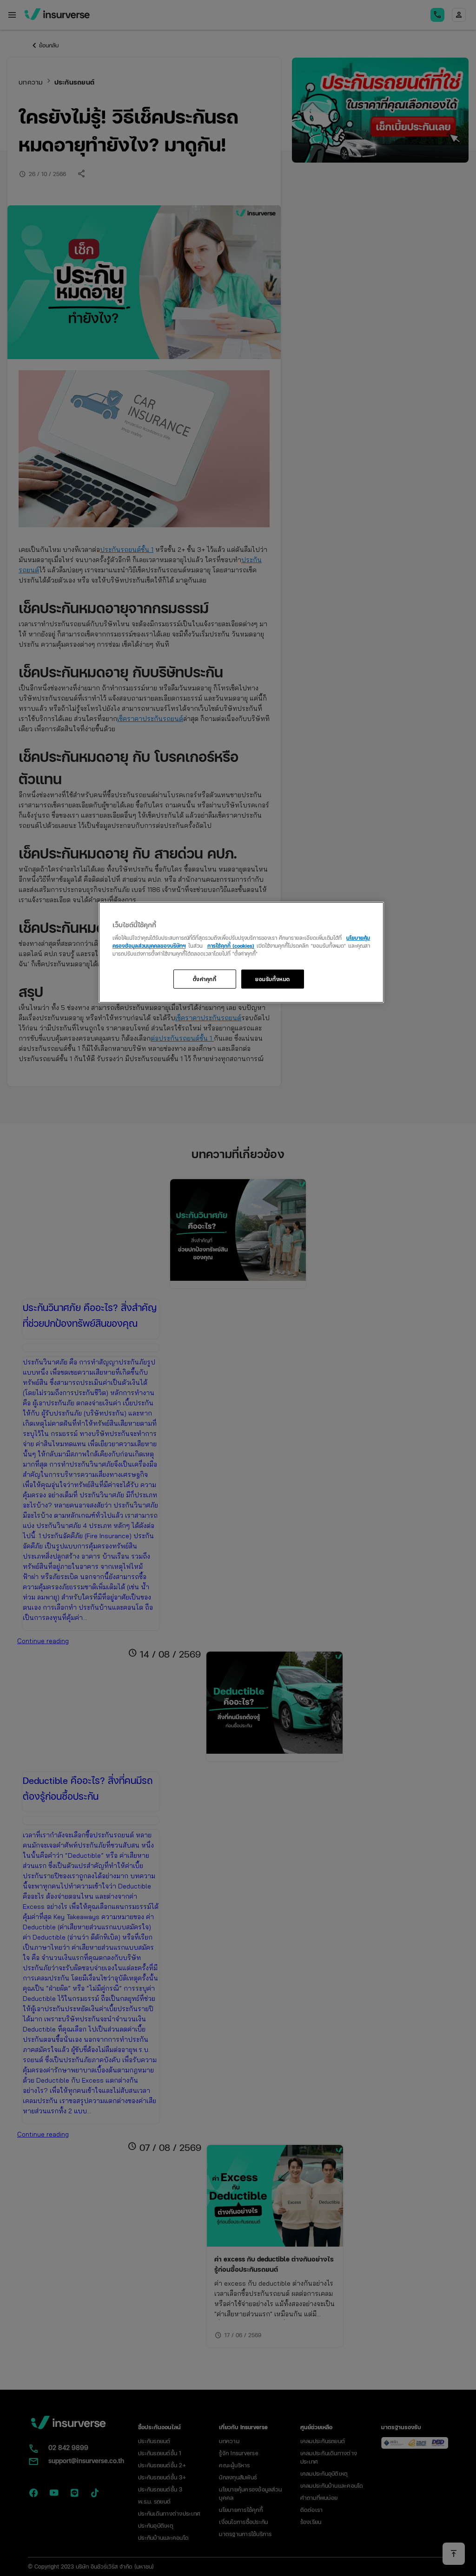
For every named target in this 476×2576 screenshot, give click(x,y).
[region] (241, 953)
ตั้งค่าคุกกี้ (205, 979)
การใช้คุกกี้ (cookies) (231, 945)
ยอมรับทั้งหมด (273, 979)
